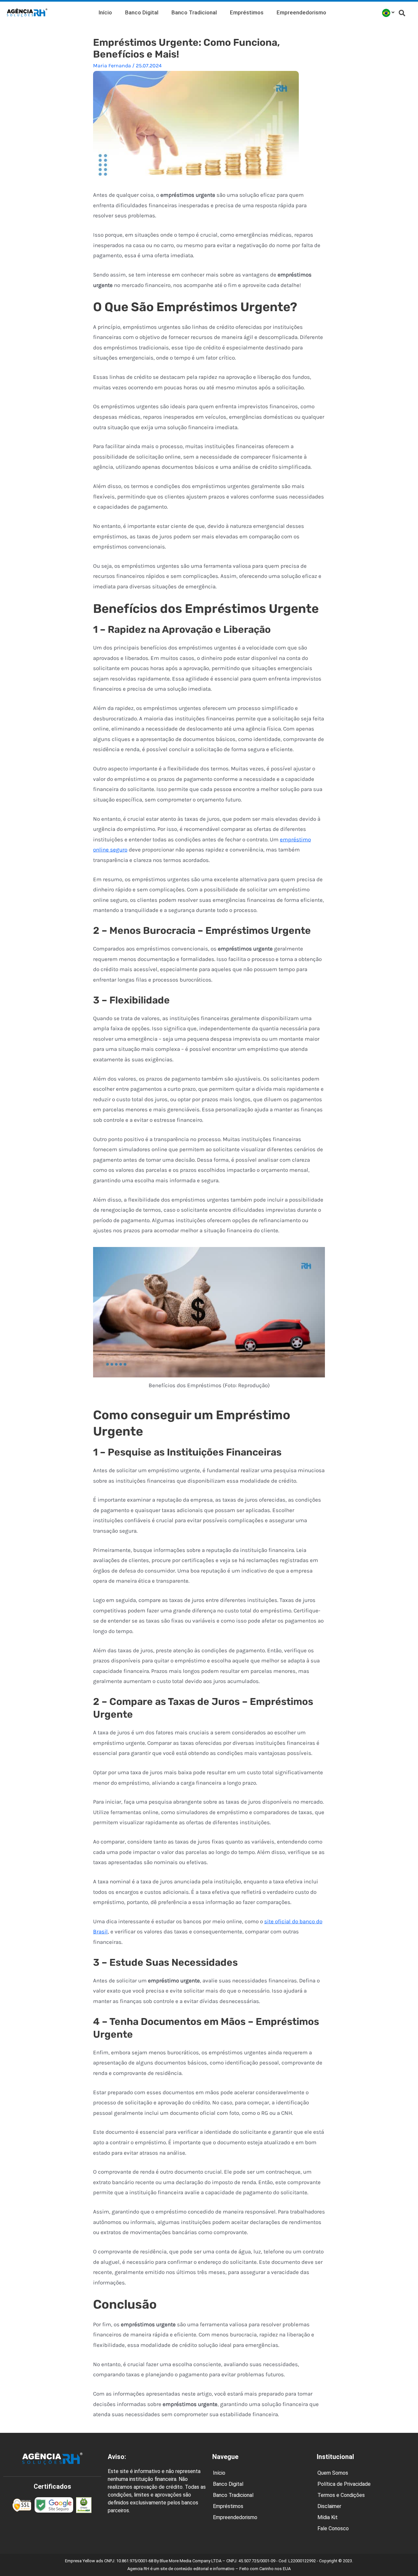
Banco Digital (142, 12)
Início (105, 12)
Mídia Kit (328, 2517)
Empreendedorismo (301, 12)
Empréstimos (247, 12)
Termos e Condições (341, 2495)
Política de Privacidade (344, 2484)
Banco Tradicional (194, 12)
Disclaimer (329, 2506)
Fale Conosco (333, 2528)
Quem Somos (333, 2473)
